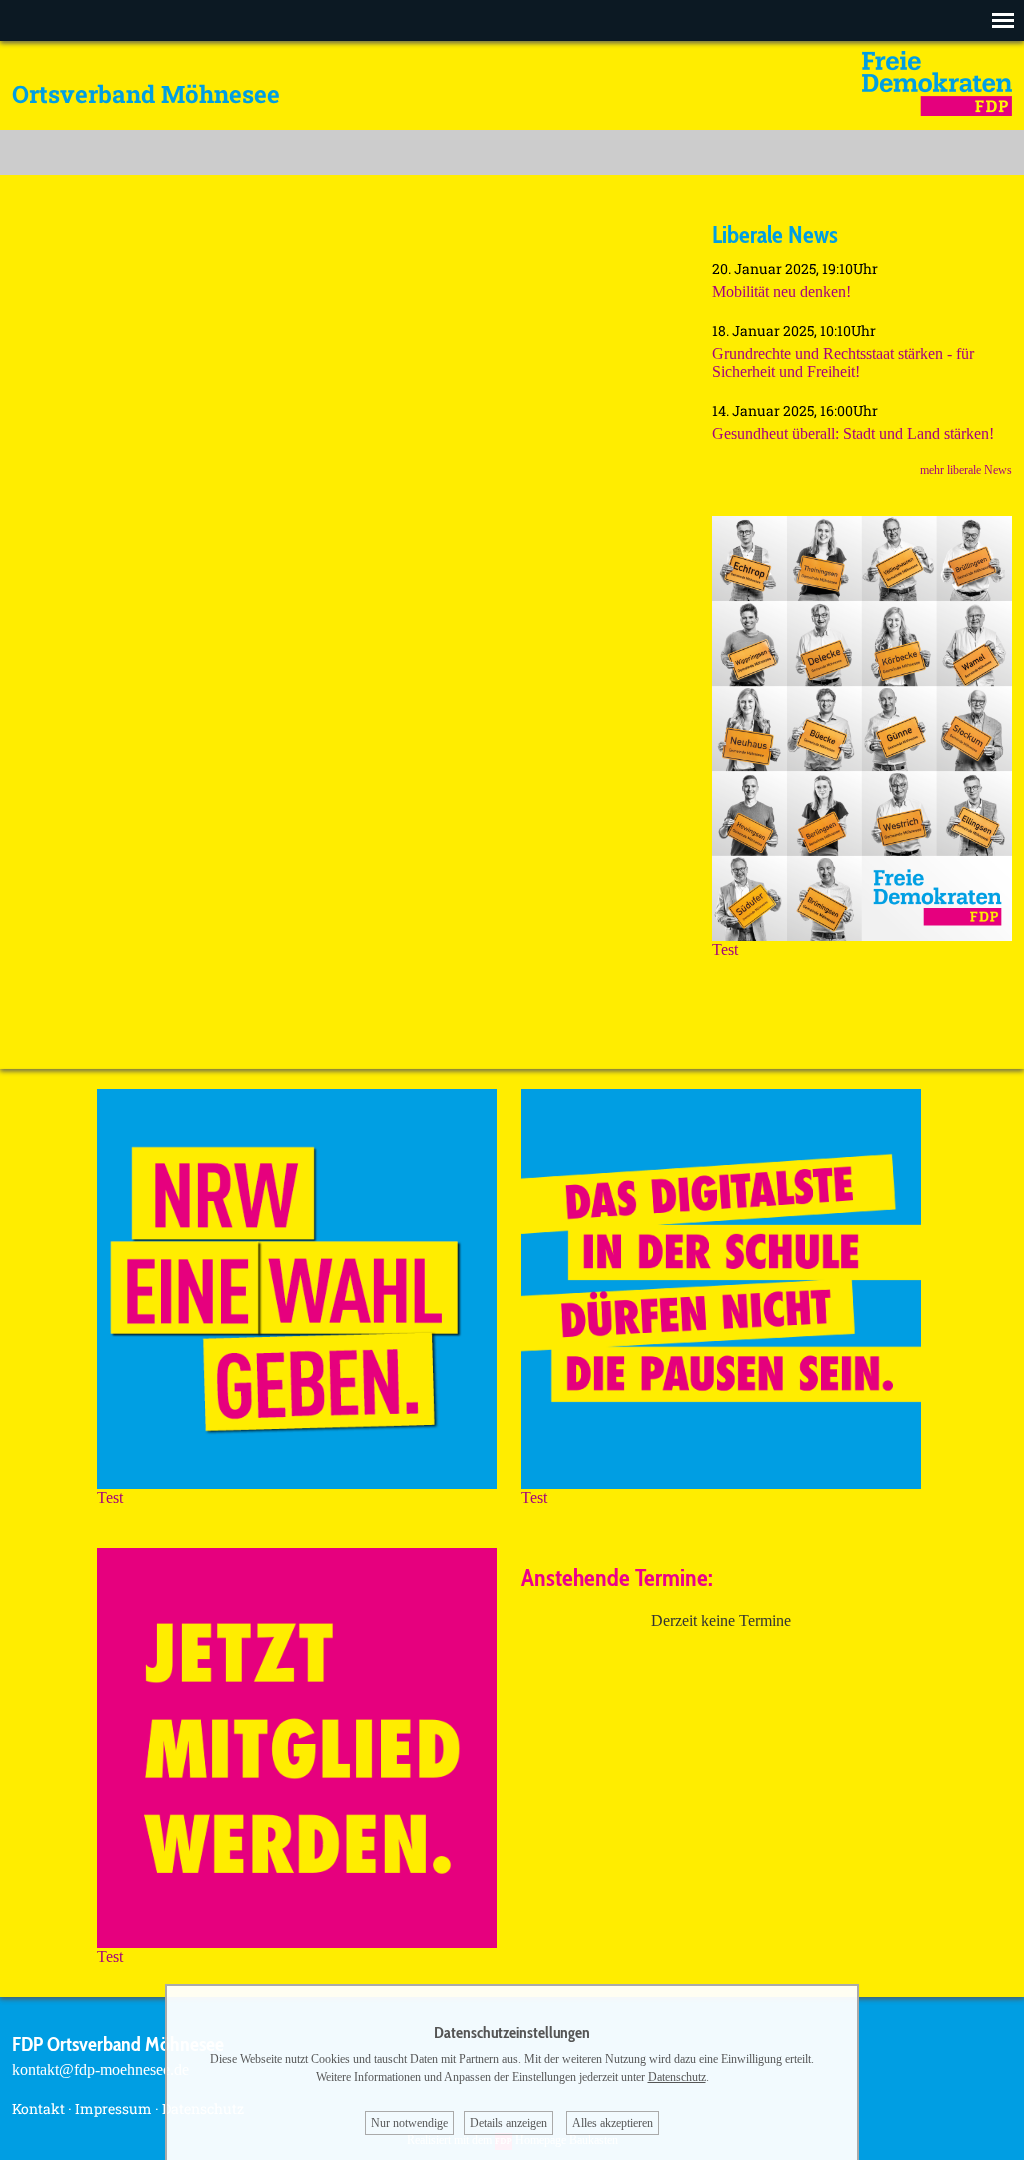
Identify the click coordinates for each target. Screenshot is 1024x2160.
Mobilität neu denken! (781, 291)
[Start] (937, 110)
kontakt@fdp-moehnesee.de (100, 2069)
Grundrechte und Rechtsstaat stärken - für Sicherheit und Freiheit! (843, 362)
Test (725, 949)
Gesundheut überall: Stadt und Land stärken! (853, 433)
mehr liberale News (966, 470)
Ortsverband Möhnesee (146, 94)
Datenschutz (677, 2077)
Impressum (113, 2108)
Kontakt (38, 2108)
